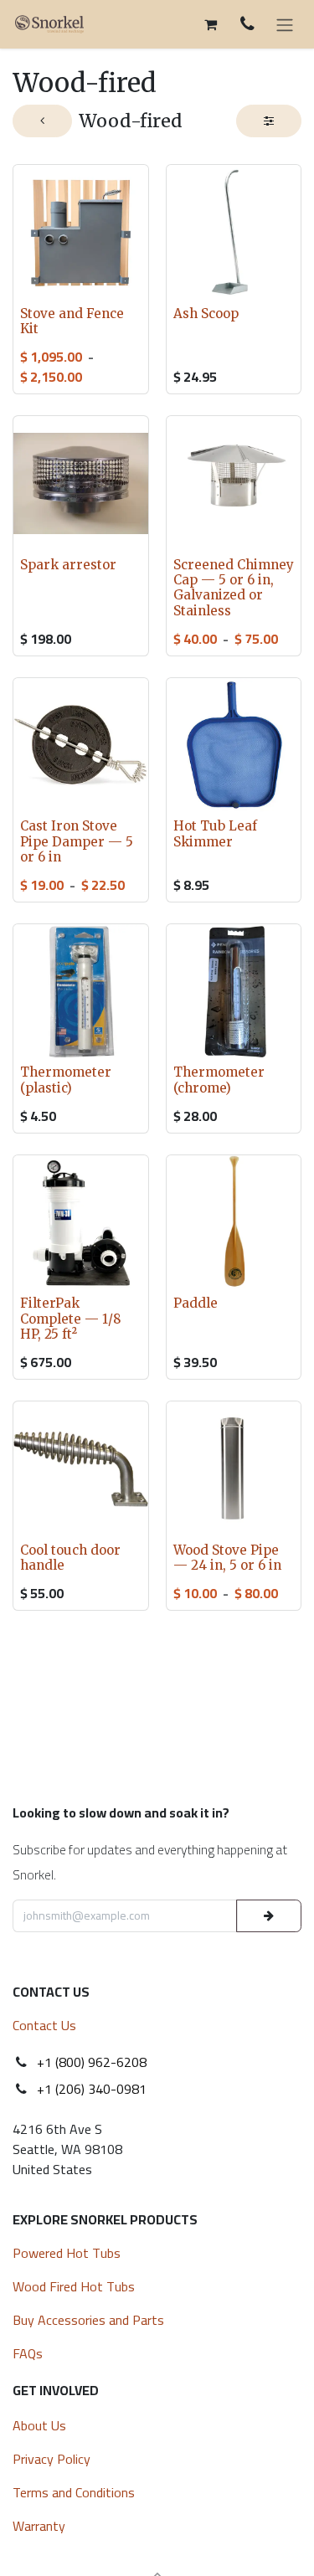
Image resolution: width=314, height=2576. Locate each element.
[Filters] (269, 121)
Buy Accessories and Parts (88, 2320)
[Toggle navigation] (285, 24)
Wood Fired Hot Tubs (75, 2286)
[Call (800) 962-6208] (247, 24)
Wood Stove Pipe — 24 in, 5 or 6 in (227, 1558)
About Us (39, 2425)
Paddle (196, 1303)
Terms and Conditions (74, 2492)
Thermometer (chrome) (219, 1080)
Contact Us (44, 2025)
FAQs (28, 2353)
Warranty (39, 2526)
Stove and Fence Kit (72, 321)
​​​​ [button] (269, 1916)
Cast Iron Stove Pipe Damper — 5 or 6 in (77, 841)
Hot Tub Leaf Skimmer (215, 833)
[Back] (42, 121)
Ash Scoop (206, 314)
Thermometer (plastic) (66, 1080)
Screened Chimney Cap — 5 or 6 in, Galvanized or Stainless (234, 588)
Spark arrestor (68, 565)
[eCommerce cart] (210, 24)
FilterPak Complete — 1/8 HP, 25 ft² (71, 1318)
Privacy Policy (51, 2459)
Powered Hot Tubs (68, 2253)
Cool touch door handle (70, 1558)
